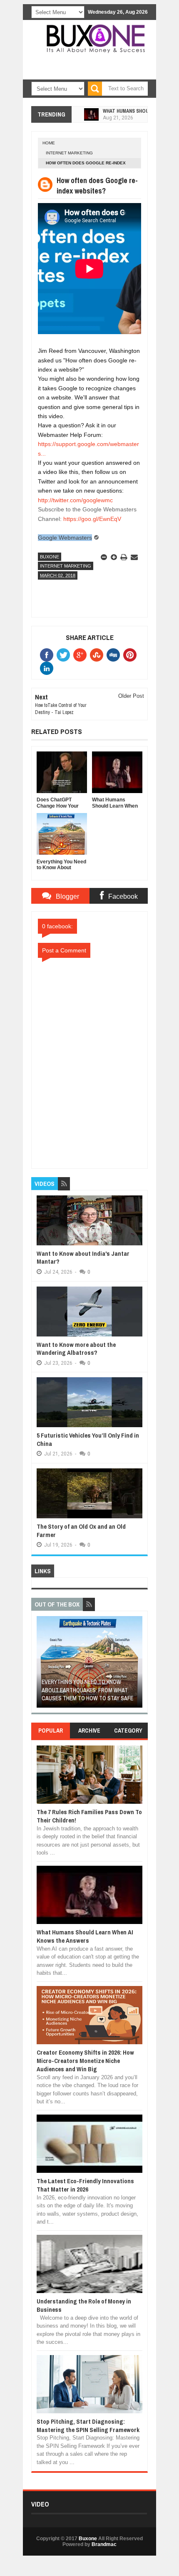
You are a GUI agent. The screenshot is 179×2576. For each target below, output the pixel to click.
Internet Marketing (69, 153)
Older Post (131, 696)
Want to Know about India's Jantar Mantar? (83, 1258)
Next (137, 1665)
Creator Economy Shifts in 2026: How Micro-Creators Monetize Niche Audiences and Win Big (85, 2061)
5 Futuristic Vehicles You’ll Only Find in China (88, 1439)
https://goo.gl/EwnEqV (92, 519)
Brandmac (104, 2544)
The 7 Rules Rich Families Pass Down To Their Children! (89, 1816)
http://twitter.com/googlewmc (75, 500)
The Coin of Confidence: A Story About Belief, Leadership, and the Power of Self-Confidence (86, 1690)
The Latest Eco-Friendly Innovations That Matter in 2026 (85, 2185)
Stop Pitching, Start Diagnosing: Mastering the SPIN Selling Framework (88, 2426)
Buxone (50, 557)
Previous (42, 1665)
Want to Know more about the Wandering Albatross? (76, 1349)
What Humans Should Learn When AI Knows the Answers (85, 1936)
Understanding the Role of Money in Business (84, 2305)
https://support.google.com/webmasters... (88, 449)
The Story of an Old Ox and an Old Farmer (81, 1531)
